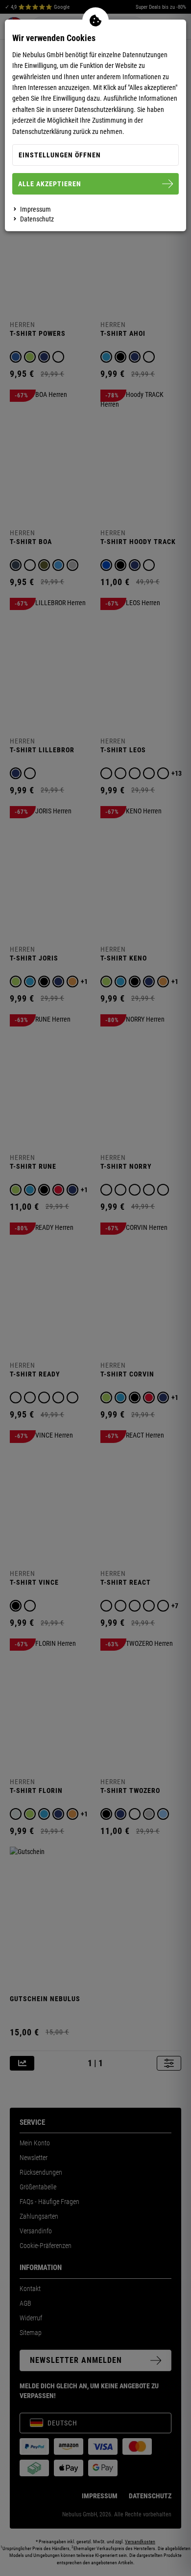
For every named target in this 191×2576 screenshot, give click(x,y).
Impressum (36, 209)
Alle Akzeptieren (50, 184)
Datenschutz (37, 219)
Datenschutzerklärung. (105, 109)
